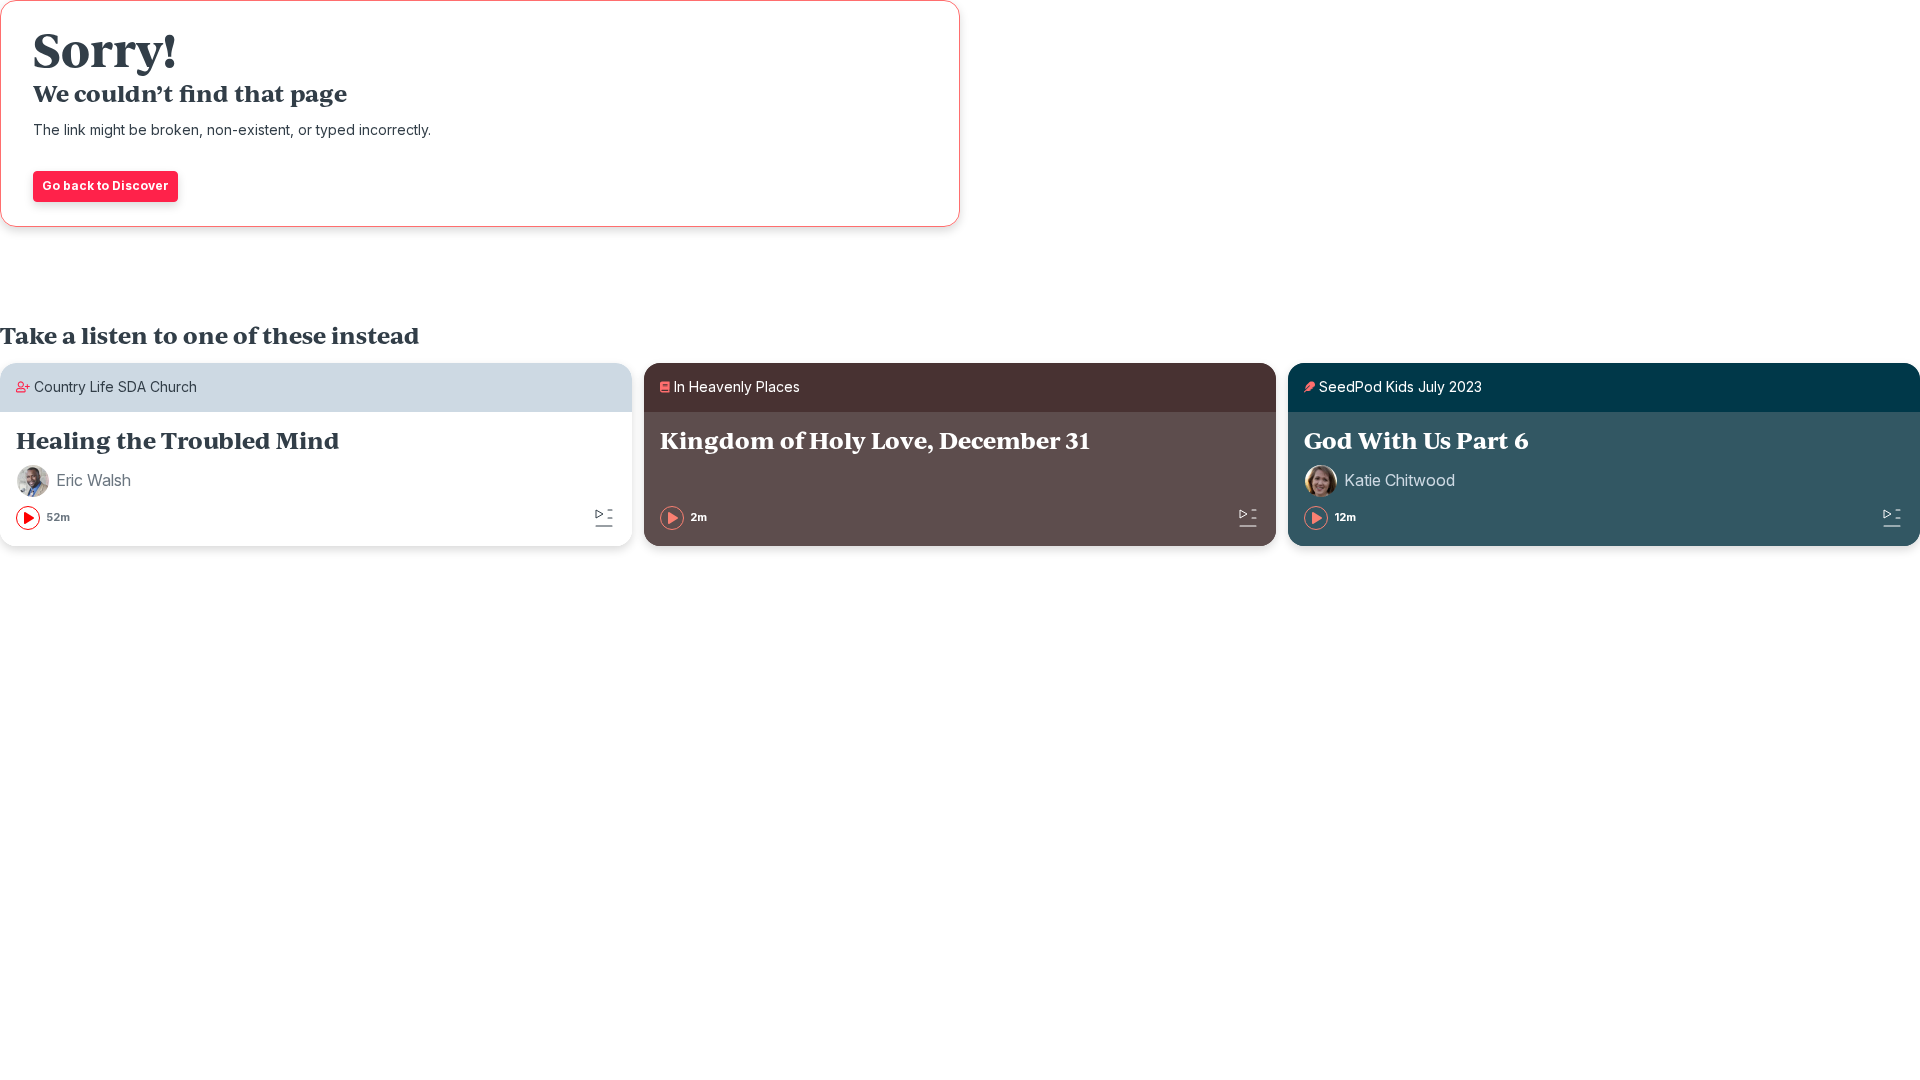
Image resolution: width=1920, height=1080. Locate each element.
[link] (316, 479)
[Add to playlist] (604, 518)
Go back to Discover (105, 185)
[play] (28, 518)
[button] (76, 481)
